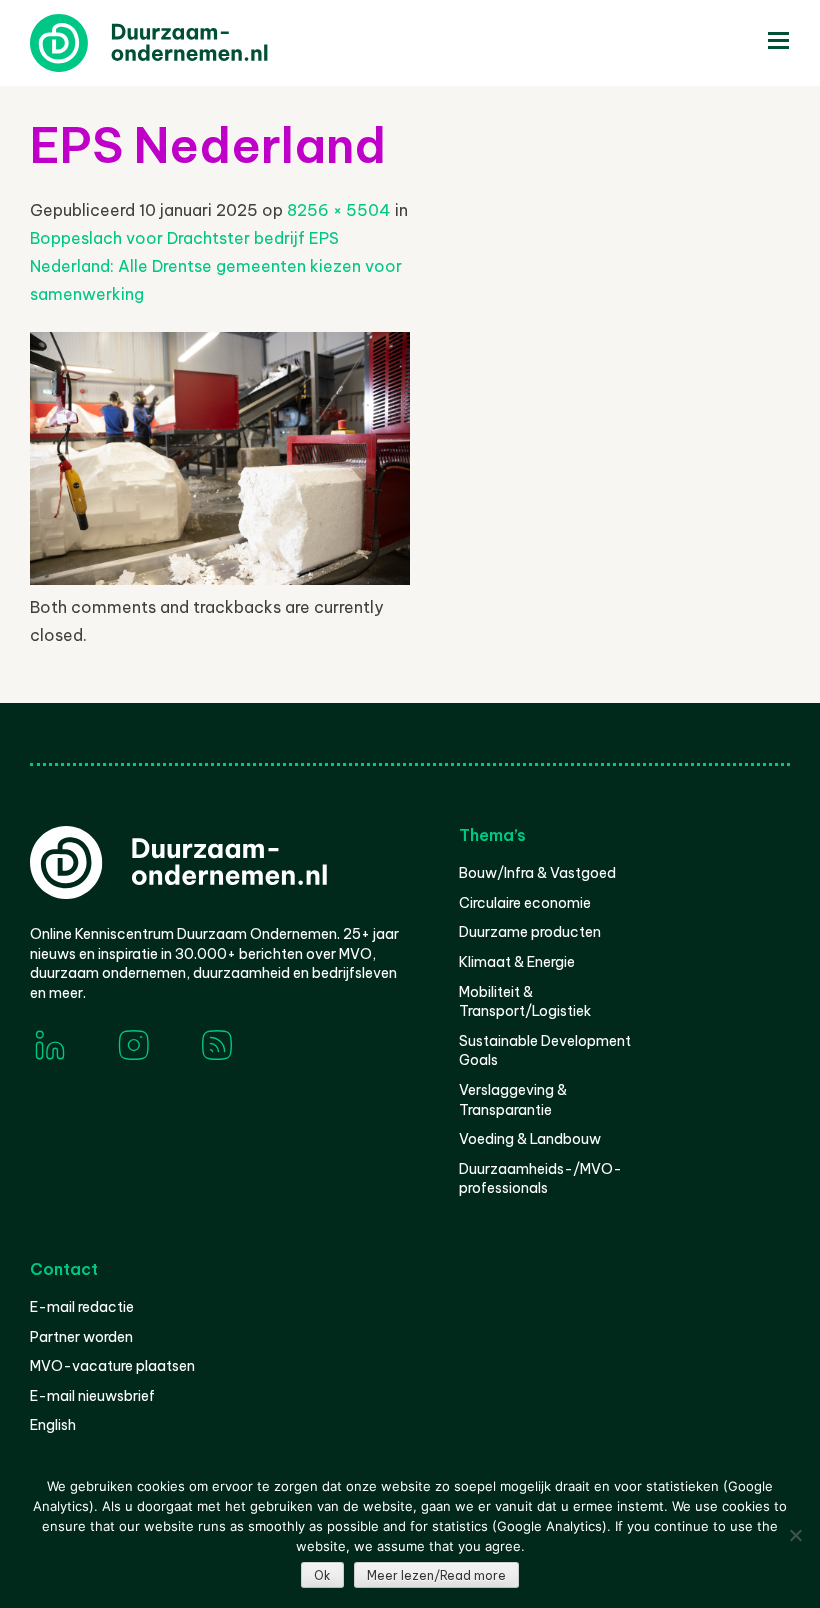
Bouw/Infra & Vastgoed (537, 873)
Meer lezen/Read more (436, 1575)
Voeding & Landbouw (530, 1139)
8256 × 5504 (339, 210)
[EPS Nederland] (220, 579)
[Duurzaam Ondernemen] (180, 43)
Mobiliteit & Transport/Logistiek (525, 1002)
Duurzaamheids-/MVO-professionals (540, 1179)
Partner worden (81, 1337)
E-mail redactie (82, 1307)
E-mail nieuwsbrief (92, 1396)
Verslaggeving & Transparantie (513, 1100)
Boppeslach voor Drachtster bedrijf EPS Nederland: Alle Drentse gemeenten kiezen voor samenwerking (216, 266)
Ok (322, 1575)
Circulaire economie (525, 903)
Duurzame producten (530, 932)
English (53, 1425)
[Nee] (795, 1535)
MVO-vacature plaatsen (112, 1366)
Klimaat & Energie (517, 962)
